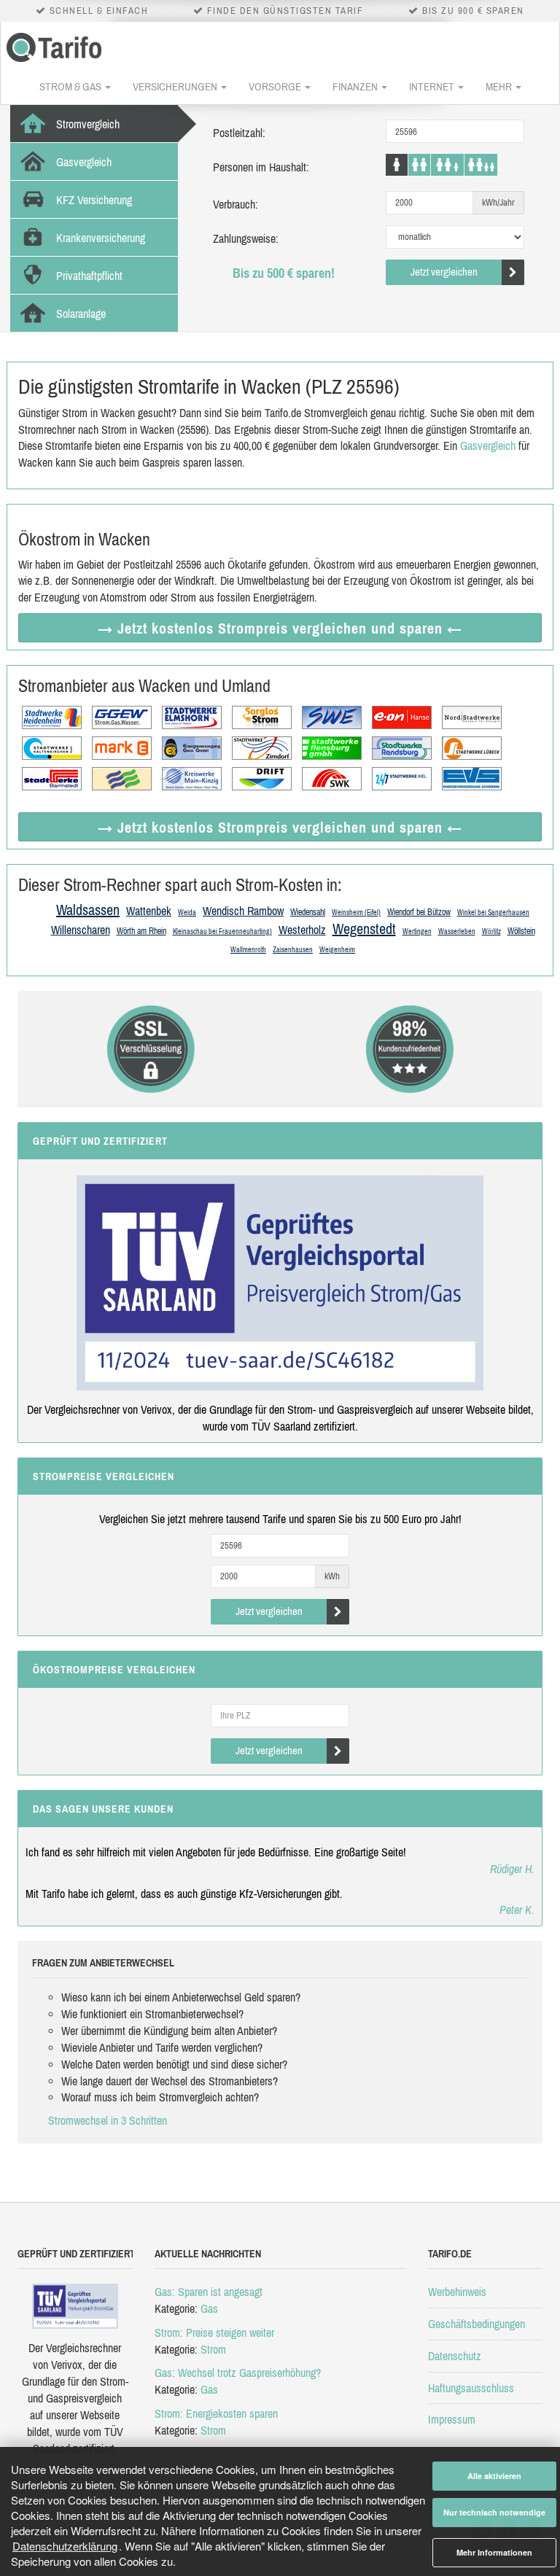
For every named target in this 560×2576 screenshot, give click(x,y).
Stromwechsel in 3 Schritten (108, 2120)
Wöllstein (521, 931)
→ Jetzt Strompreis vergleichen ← (280, 628)
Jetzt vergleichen (444, 272)
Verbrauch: (236, 204)
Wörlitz (491, 931)
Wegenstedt (364, 929)
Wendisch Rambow (243, 911)
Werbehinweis (457, 2292)
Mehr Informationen (494, 2552)
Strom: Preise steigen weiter (214, 2332)
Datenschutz (455, 2356)
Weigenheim (337, 950)
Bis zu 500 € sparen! (284, 273)
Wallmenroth (248, 950)
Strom (213, 2349)
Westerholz (302, 930)
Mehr (500, 86)
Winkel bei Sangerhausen (493, 913)
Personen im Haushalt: (261, 167)
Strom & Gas (71, 86)
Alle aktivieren (494, 2476)
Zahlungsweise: (246, 238)
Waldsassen (88, 910)
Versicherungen (176, 86)
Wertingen (417, 931)
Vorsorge (276, 86)
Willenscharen (81, 930)
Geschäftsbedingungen (477, 2324)
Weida (187, 913)
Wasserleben (457, 931)
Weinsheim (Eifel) (356, 913)
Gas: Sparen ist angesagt (209, 2292)
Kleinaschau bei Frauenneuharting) (222, 931)
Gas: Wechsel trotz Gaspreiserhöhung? (238, 2373)
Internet (433, 86)
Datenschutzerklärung (65, 2546)
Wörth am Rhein (141, 931)
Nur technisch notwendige (494, 2512)
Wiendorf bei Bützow (419, 912)
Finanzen (356, 86)
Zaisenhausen (293, 950)
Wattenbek (149, 911)
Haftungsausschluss (471, 2388)
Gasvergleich (488, 445)
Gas (209, 2308)
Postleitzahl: (239, 133)
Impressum (452, 2419)
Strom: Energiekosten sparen (216, 2413)
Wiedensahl (308, 912)
